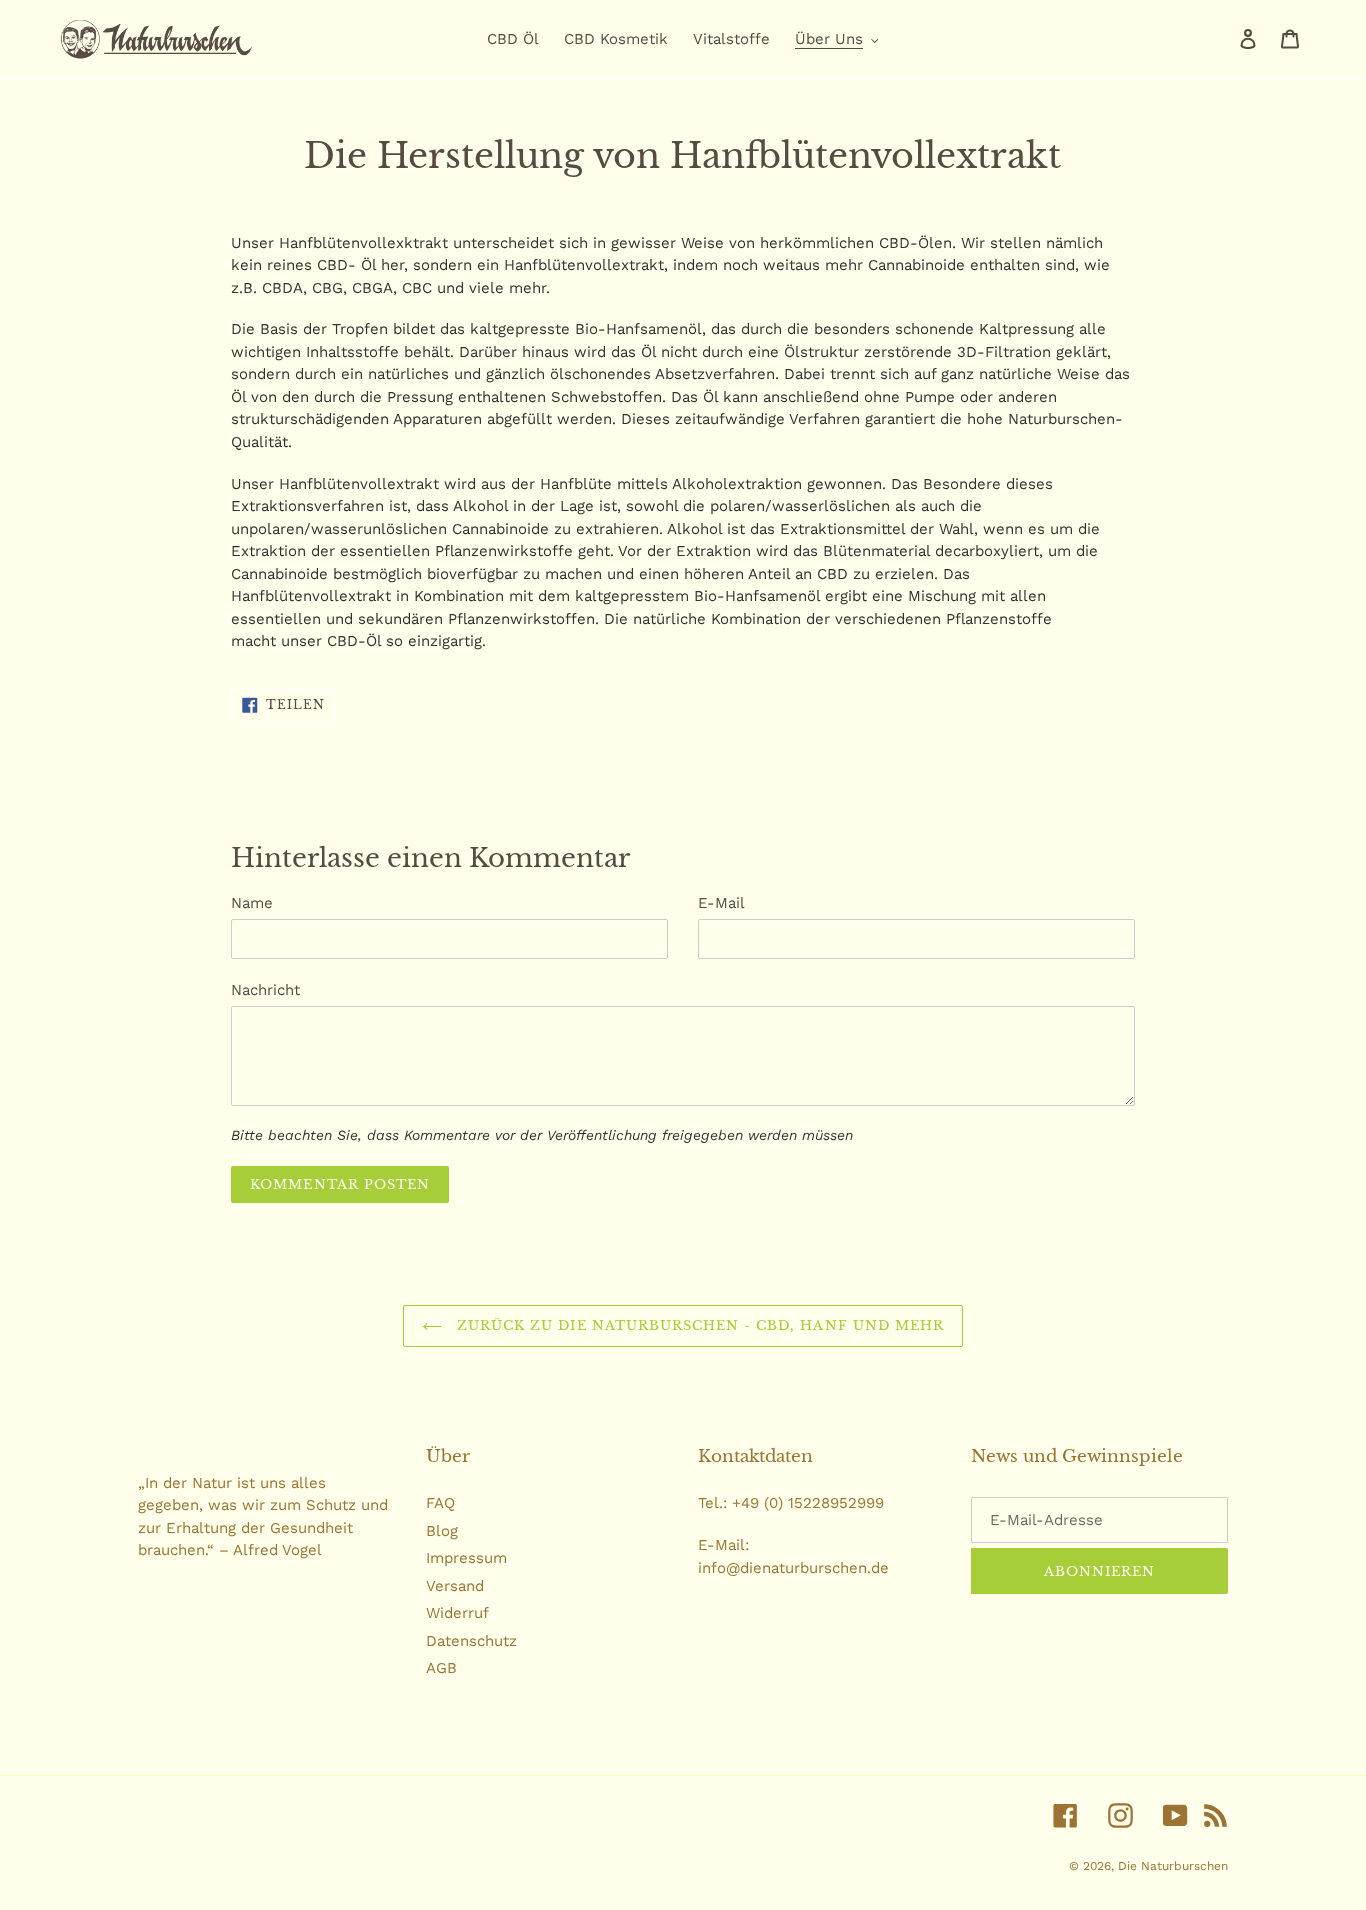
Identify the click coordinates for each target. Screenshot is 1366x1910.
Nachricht (265, 990)
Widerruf (457, 1613)
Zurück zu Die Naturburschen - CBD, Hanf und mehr (698, 1325)
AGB (441, 1668)
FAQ (440, 1503)
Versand (455, 1586)
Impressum (466, 1558)
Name (252, 903)
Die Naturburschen (1173, 1866)
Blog (442, 1531)
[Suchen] (1221, 39)
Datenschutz (471, 1641)
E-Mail (721, 903)
